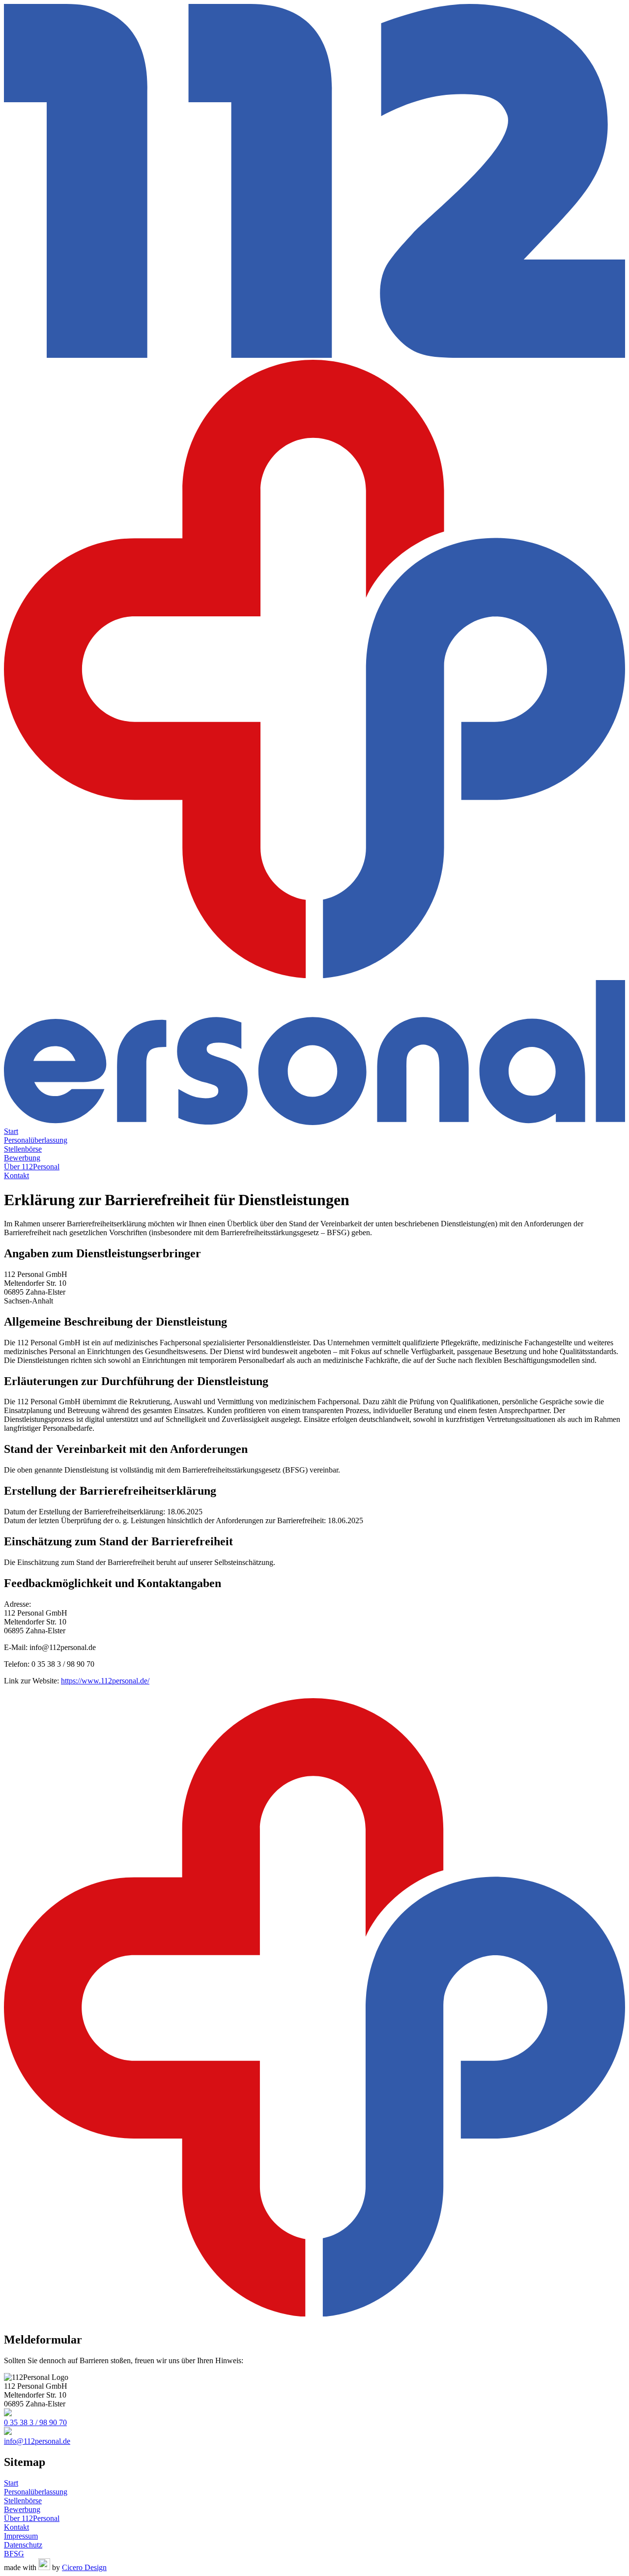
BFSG (14, 2554)
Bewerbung (22, 1158)
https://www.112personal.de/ (105, 1681)
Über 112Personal (32, 1167)
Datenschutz (23, 2545)
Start (11, 1131)
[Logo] (314, 565)
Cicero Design (84, 2567)
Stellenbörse (23, 1149)
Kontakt (16, 1175)
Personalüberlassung (36, 1140)
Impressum (21, 2536)
